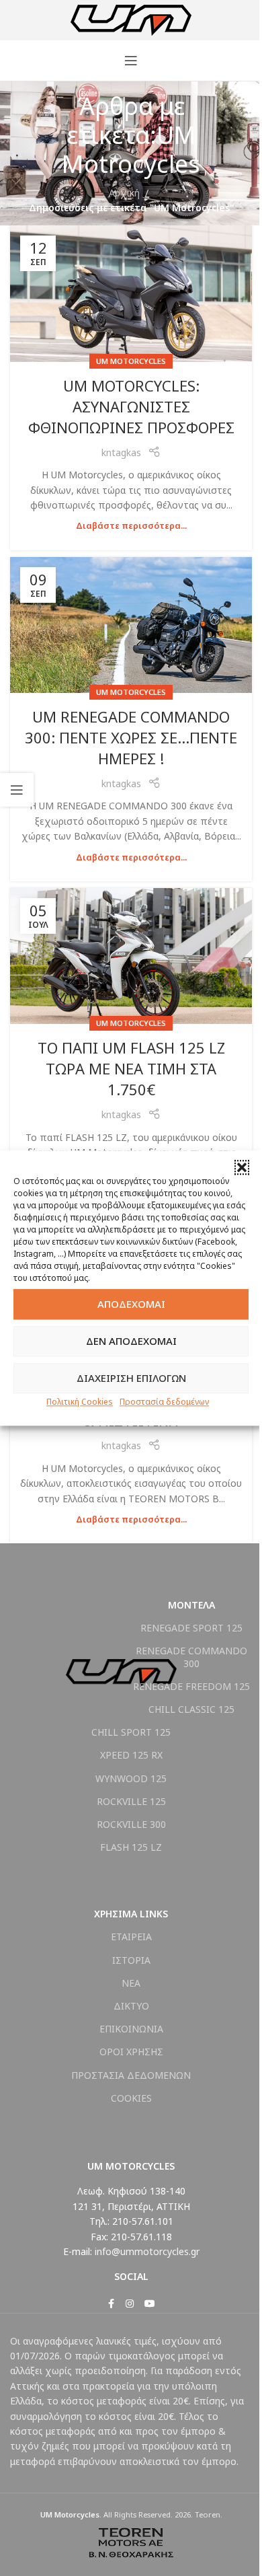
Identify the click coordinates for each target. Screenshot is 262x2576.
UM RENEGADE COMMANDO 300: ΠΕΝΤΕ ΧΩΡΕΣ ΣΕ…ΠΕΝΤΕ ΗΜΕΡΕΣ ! (131, 737)
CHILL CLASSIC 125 (191, 1709)
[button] (242, 1167)
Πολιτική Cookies (80, 1402)
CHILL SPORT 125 (131, 1732)
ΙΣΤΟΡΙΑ (131, 1960)
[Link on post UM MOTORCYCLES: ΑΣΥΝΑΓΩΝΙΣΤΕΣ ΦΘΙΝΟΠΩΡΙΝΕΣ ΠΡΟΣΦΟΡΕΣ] (131, 294)
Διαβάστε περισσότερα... (131, 526)
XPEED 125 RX (131, 1755)
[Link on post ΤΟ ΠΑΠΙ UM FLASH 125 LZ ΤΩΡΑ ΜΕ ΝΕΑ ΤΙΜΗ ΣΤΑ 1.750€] (131, 956)
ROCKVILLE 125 (131, 1801)
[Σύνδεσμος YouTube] (150, 2304)
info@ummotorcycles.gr (147, 2251)
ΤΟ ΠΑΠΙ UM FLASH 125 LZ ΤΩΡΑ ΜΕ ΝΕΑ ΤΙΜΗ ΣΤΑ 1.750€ (131, 1068)
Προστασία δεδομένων (164, 1402)
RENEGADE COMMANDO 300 (191, 1657)
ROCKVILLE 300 (131, 1824)
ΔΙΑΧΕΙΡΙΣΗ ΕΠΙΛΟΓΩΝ (131, 1378)
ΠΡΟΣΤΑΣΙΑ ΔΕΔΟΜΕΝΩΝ (131, 2075)
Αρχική (124, 193)
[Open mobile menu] (131, 61)
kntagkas (121, 452)
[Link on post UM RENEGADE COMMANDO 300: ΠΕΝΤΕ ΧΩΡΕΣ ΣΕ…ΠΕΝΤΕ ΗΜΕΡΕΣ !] (131, 625)
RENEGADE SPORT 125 (191, 1628)
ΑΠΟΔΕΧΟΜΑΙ (131, 1304)
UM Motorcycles (131, 361)
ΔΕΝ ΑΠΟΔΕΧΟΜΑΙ (131, 1341)
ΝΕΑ (131, 1983)
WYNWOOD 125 (131, 1778)
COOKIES (131, 2098)
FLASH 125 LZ (131, 1847)
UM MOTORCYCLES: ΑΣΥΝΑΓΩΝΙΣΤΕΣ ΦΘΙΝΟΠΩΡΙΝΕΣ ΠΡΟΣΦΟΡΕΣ (131, 406)
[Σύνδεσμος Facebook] (111, 2304)
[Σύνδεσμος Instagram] (130, 2304)
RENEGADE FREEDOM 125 (191, 1686)
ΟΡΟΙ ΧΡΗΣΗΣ (131, 2052)
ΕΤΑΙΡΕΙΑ (131, 1937)
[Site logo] (131, 19)
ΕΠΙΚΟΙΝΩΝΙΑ (131, 2029)
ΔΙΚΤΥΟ (131, 2006)
